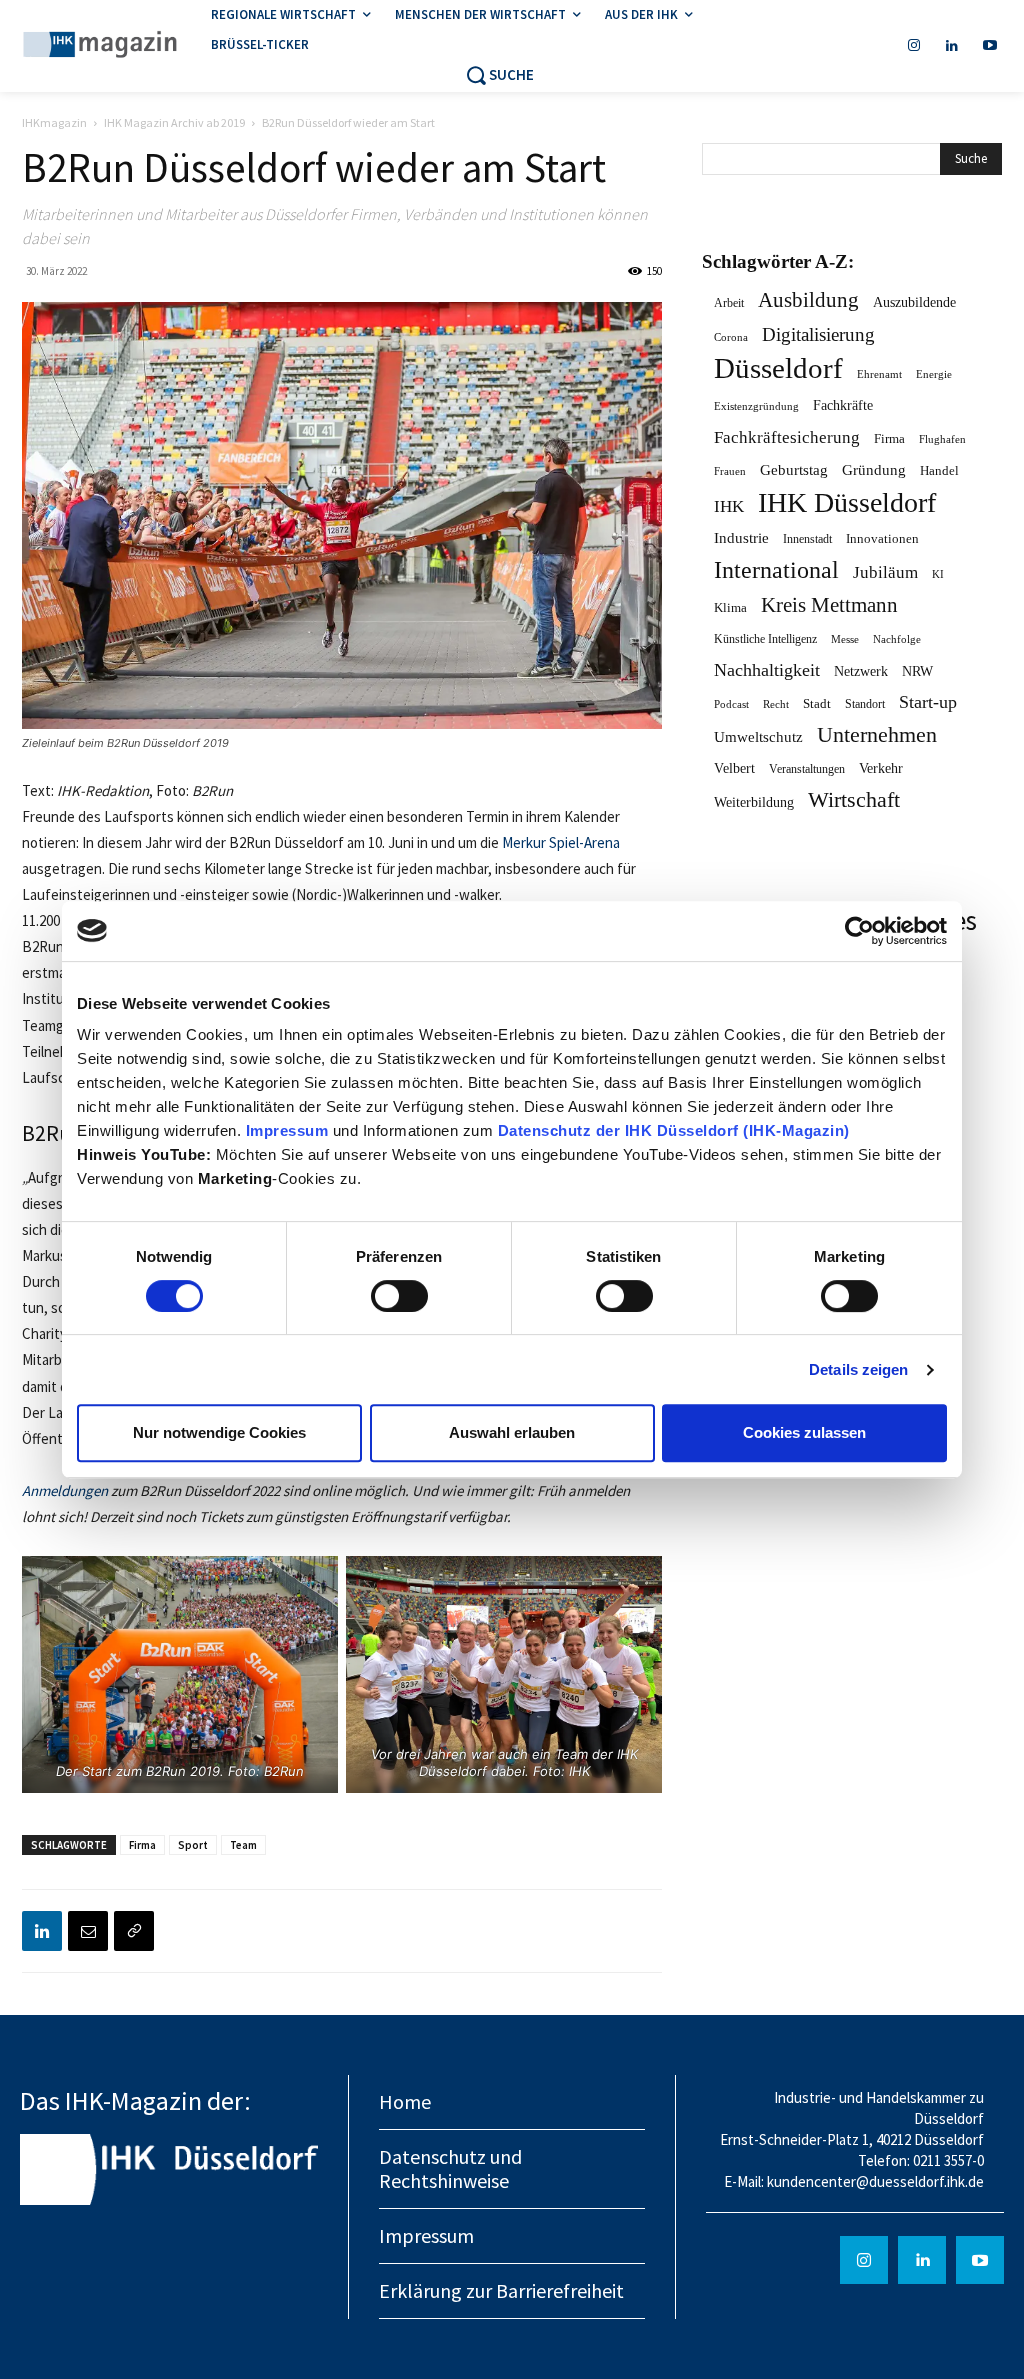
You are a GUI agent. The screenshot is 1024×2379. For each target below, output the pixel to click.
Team (243, 1845)
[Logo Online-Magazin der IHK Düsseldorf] (100, 46)
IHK (729, 506)
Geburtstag (794, 470)
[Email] (88, 1931)
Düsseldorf (778, 368)
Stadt (817, 703)
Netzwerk (861, 671)
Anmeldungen (65, 1490)
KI (938, 574)
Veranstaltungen (807, 769)
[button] (499, 75)
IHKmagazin (54, 122)
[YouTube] (980, 2260)
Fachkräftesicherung (787, 437)
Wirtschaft (854, 800)
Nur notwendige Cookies (219, 1432)
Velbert (734, 768)
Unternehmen (877, 735)
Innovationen (882, 538)
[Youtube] (990, 46)
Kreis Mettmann (829, 605)
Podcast (731, 704)
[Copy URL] (134, 1931)
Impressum (289, 1130)
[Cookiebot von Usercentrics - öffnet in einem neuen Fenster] (859, 931)
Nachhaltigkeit (767, 670)
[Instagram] (914, 46)
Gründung (874, 470)
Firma (142, 1845)
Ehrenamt (879, 374)
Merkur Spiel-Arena (561, 842)
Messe (845, 639)
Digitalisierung (818, 334)
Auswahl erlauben (512, 1432)
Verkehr (881, 768)
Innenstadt (807, 539)
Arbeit (729, 303)
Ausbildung (808, 300)
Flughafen (942, 439)
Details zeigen (858, 1369)
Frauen (730, 471)
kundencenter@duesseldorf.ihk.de (875, 2181)
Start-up (928, 702)
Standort (865, 704)
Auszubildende (914, 302)
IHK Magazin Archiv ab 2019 (174, 122)
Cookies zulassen (804, 1432)
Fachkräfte (843, 405)
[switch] (399, 1296)
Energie (934, 374)
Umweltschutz (758, 737)
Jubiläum (885, 572)
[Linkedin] (952, 46)
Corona (731, 337)
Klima (730, 607)
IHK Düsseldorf (847, 502)
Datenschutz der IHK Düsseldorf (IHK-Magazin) (674, 1130)
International (776, 570)
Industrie (741, 537)
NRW (917, 671)
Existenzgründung (756, 406)
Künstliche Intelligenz (765, 639)
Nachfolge (897, 639)
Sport (193, 1845)
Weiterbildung (754, 802)
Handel (939, 470)
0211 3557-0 (948, 2160)
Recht (776, 704)
